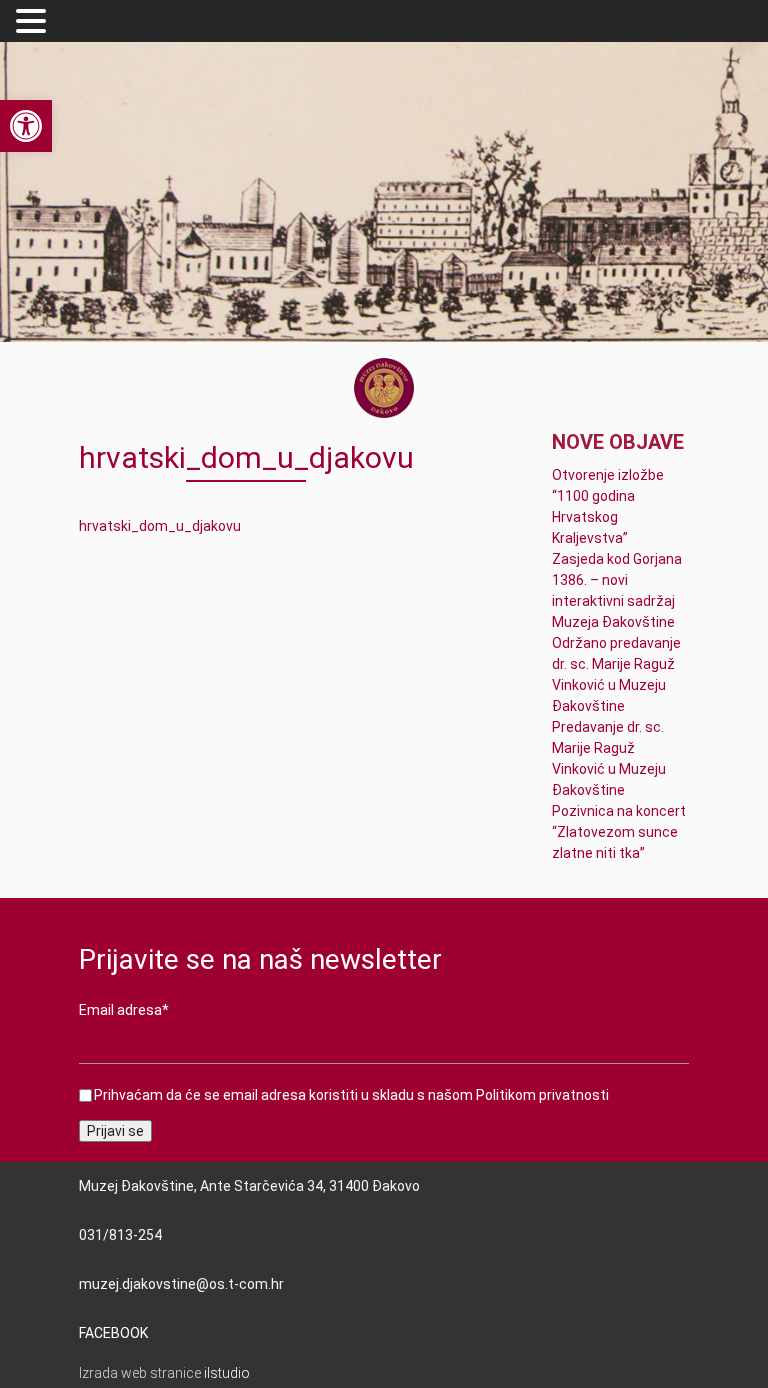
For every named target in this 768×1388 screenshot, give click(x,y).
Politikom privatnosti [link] (542, 1095)
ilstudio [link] (227, 1373)
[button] (34, 22)
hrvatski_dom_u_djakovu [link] (160, 526)
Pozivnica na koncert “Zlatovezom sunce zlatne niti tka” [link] (619, 832)
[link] (26, 126)
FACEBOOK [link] (113, 1333)
